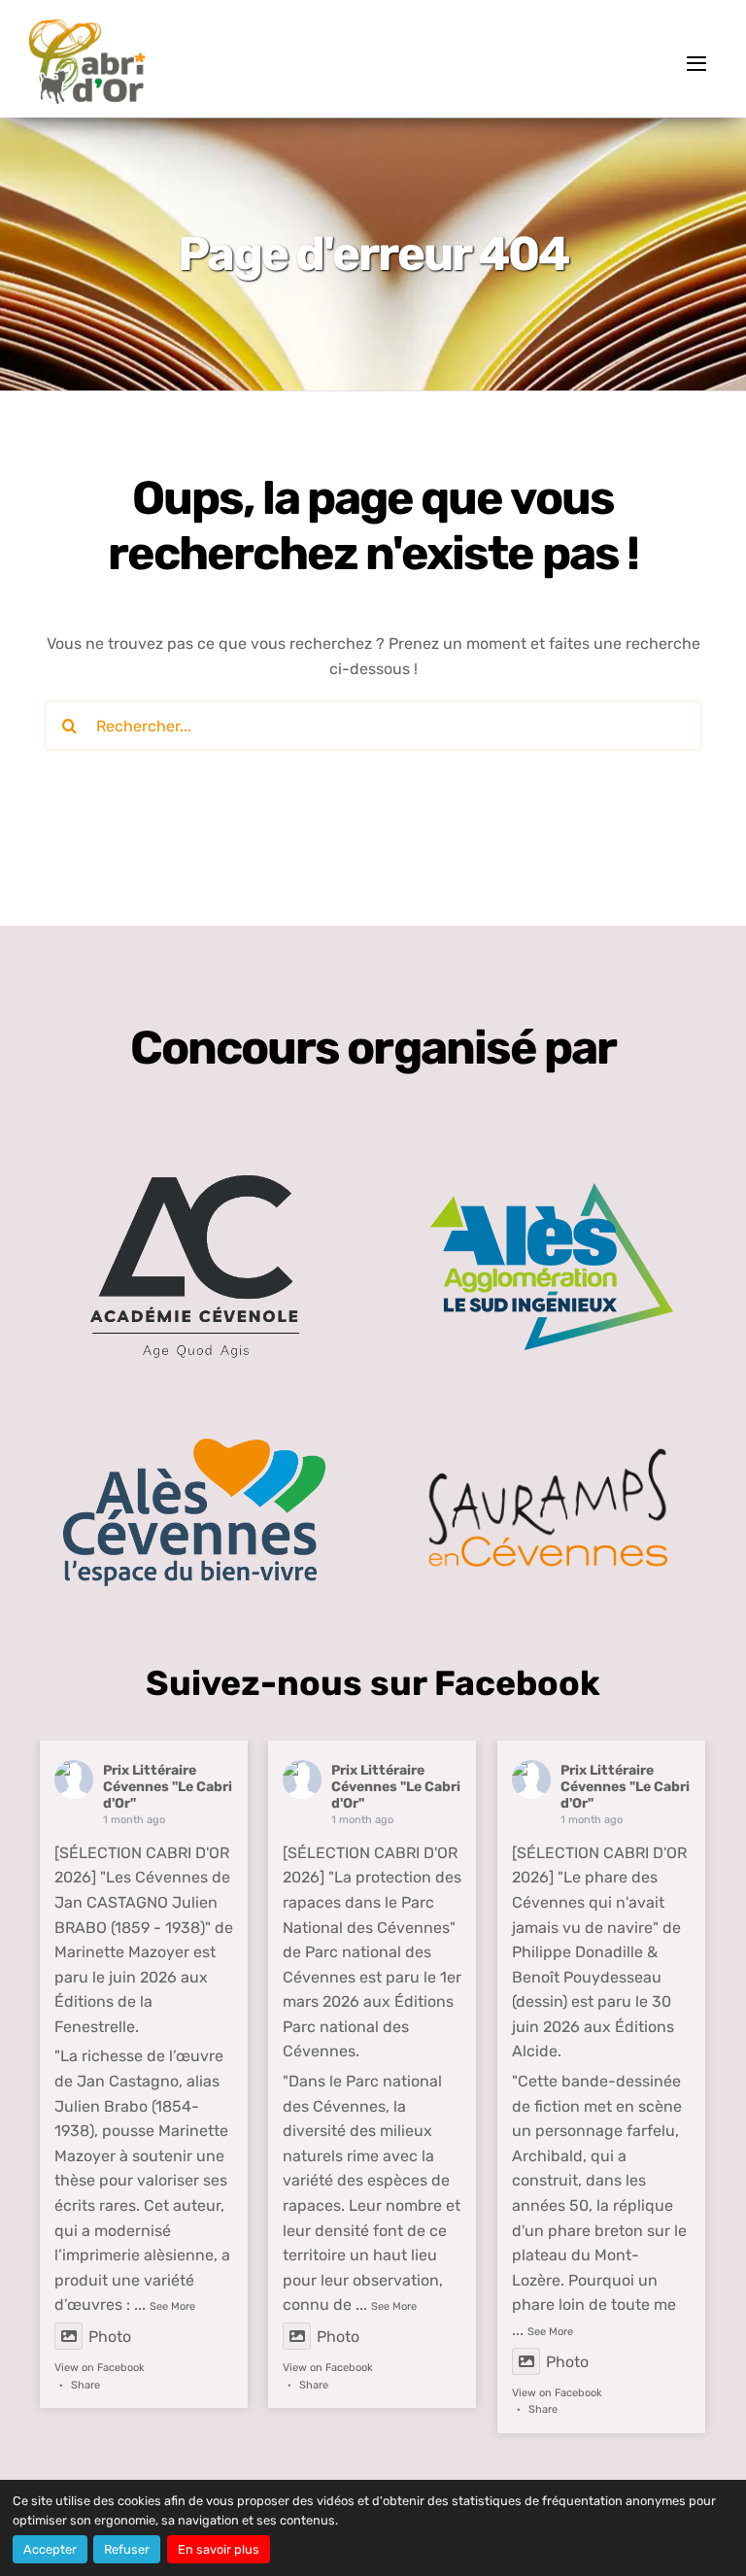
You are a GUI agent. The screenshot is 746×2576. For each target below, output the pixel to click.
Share (85, 2385)
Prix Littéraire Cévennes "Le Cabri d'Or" (168, 1787)
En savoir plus (219, 2549)
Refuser (127, 2549)
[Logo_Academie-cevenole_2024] (194, 1142)
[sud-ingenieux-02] (552, 1190)
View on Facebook (100, 2368)
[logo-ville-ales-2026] (194, 1445)
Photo (110, 2337)
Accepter (50, 2549)
